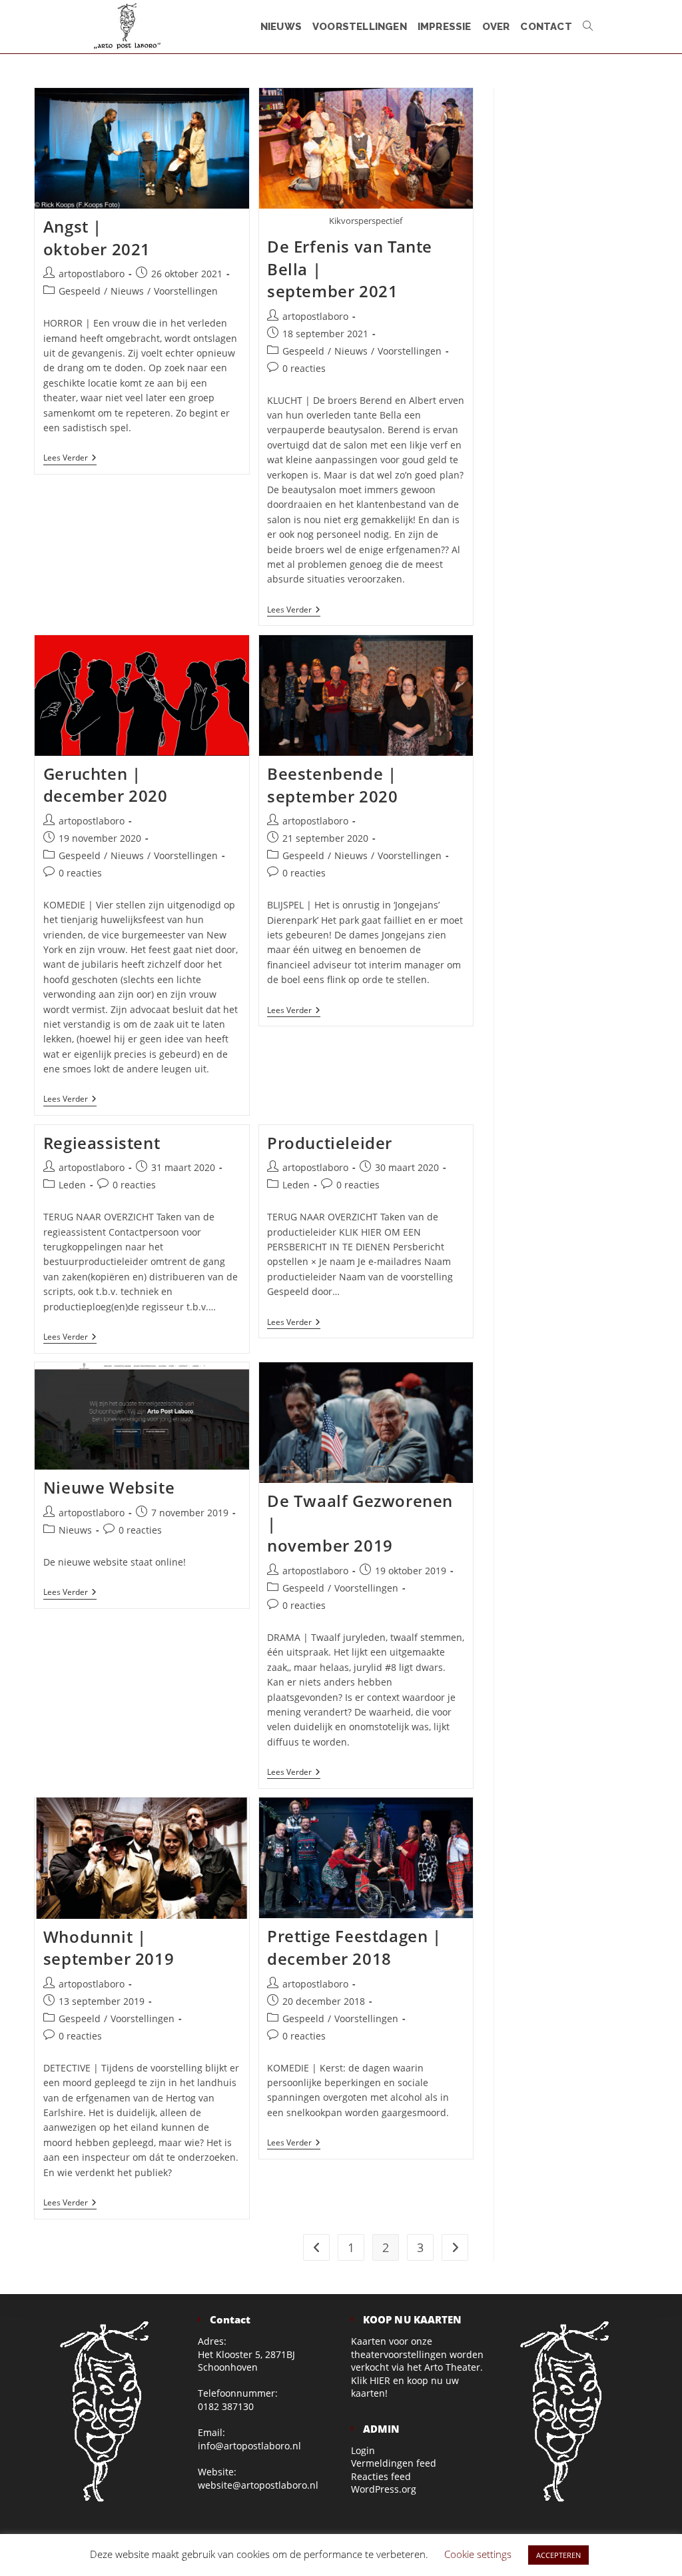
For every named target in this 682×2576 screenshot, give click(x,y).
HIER (380, 2380)
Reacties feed (381, 2476)
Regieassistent (102, 1143)
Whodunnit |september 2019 (109, 1948)
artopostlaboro (92, 274)
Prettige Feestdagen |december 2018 (354, 1947)
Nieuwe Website (109, 1487)
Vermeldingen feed (394, 2463)
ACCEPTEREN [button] (558, 2555)
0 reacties (304, 368)
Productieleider (330, 1143)
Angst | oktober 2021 (97, 238)
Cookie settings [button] (478, 2554)
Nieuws (127, 291)
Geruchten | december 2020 (106, 785)
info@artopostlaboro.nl (249, 2446)
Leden (72, 1185)
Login (363, 2450)
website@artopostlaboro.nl (258, 2485)
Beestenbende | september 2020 (332, 785)
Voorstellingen (186, 291)
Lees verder (70, 459)
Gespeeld (80, 291)
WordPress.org (384, 2489)
